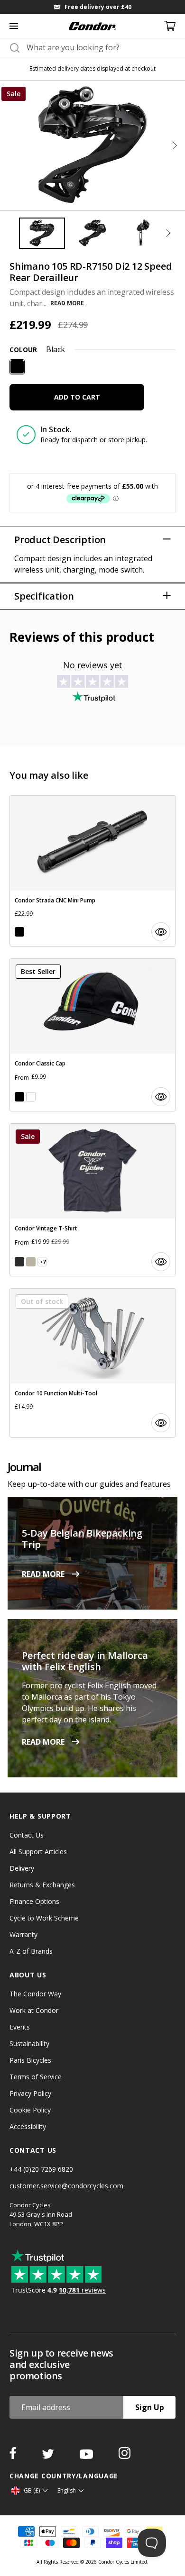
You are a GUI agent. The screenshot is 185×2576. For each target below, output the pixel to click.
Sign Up (150, 2407)
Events (20, 2027)
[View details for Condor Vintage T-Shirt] (92, 1200)
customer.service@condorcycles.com (66, 2186)
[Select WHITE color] (31, 1097)
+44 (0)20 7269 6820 (41, 2169)
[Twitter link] (49, 2456)
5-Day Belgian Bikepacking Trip (82, 1539)
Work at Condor (34, 2010)
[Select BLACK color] (19, 932)
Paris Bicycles (30, 2060)
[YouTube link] (87, 2456)
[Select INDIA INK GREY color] (19, 1262)
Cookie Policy (30, 2110)
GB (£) (32, 2490)
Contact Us (27, 1835)
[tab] (92, 7)
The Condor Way (35, 1994)
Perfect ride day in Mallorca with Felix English (85, 1661)
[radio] (17, 367)
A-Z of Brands (31, 1951)
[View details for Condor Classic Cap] (92, 1035)
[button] (175, 146)
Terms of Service (36, 2077)
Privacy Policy (30, 2093)
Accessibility (28, 2126)
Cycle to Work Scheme (44, 1918)
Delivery (22, 1868)
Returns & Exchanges (42, 1885)
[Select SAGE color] (31, 1262)
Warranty (23, 1934)
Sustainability (29, 2044)
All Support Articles (38, 1852)
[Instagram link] (125, 2456)
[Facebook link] (14, 2456)
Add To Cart (77, 397)
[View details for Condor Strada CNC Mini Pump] (92, 871)
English (67, 2490)
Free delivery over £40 (98, 7)
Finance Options (34, 1901)
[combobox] (101, 47)
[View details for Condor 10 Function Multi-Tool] (92, 1363)
